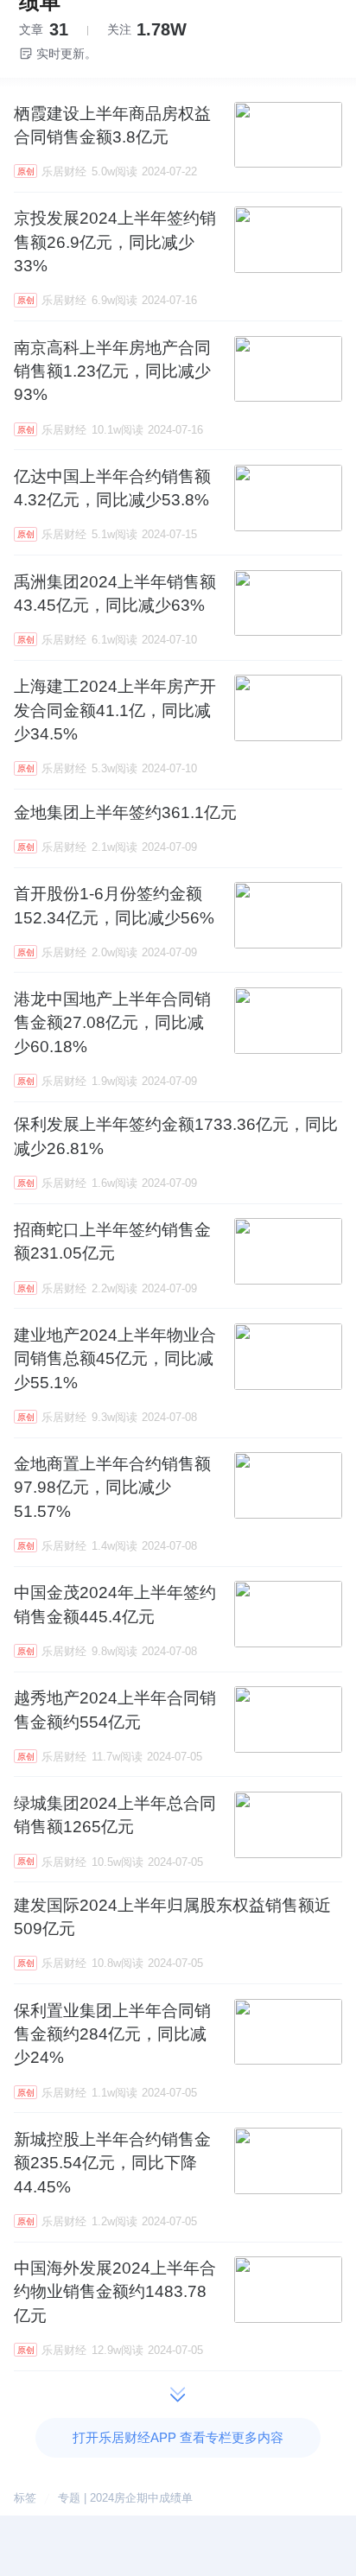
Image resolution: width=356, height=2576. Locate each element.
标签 (25, 2498)
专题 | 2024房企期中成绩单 (125, 2498)
